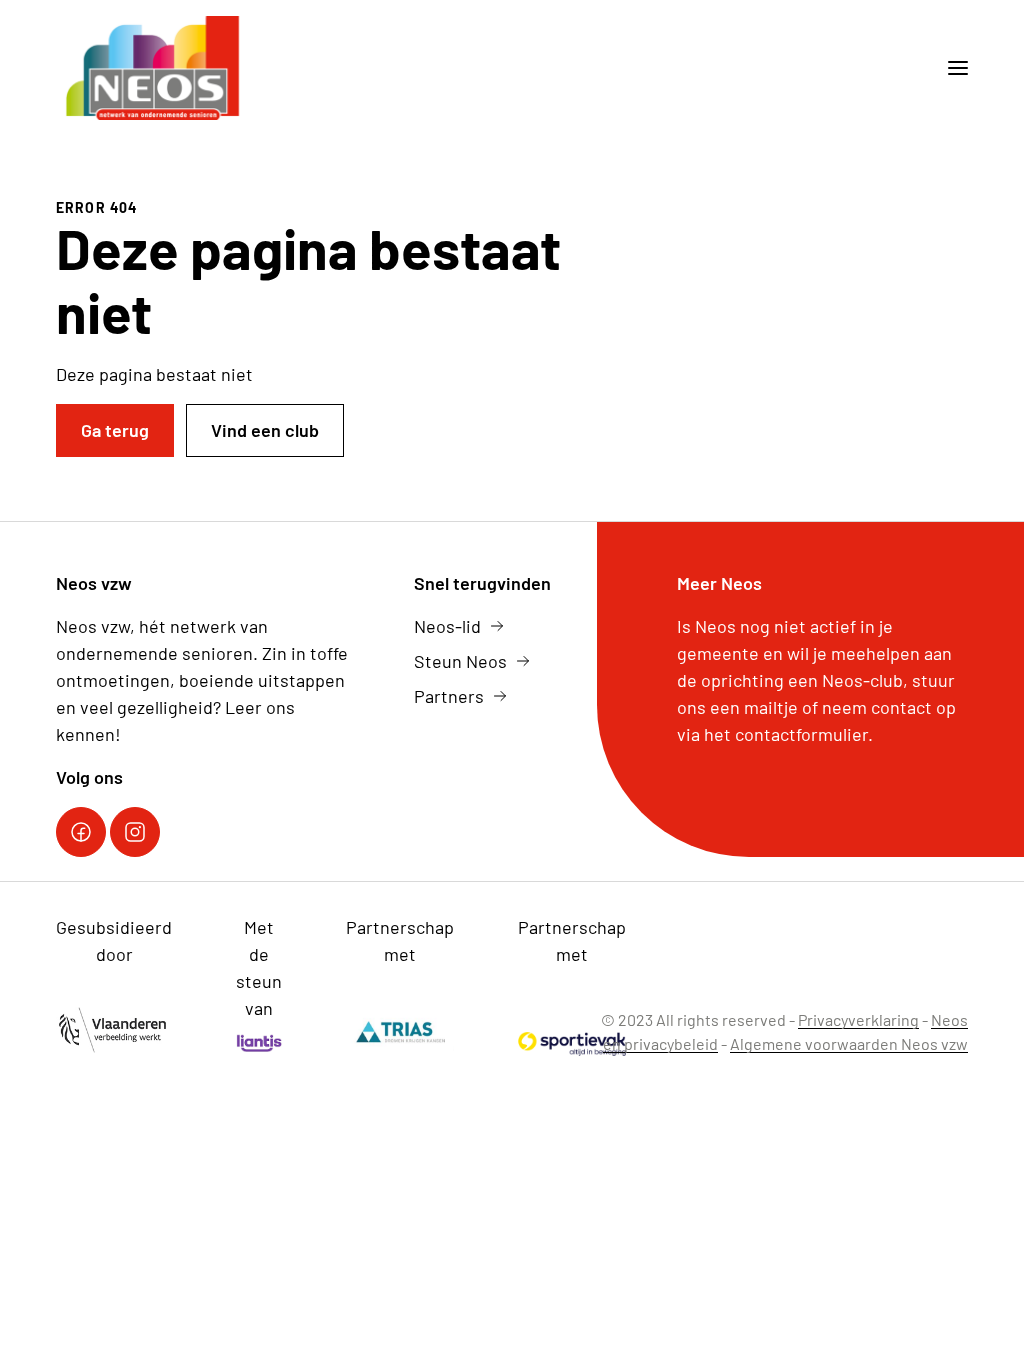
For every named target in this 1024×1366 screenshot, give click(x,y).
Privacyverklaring (858, 1019)
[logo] (155, 68)
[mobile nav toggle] (950, 68)
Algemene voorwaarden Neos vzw (849, 1043)
